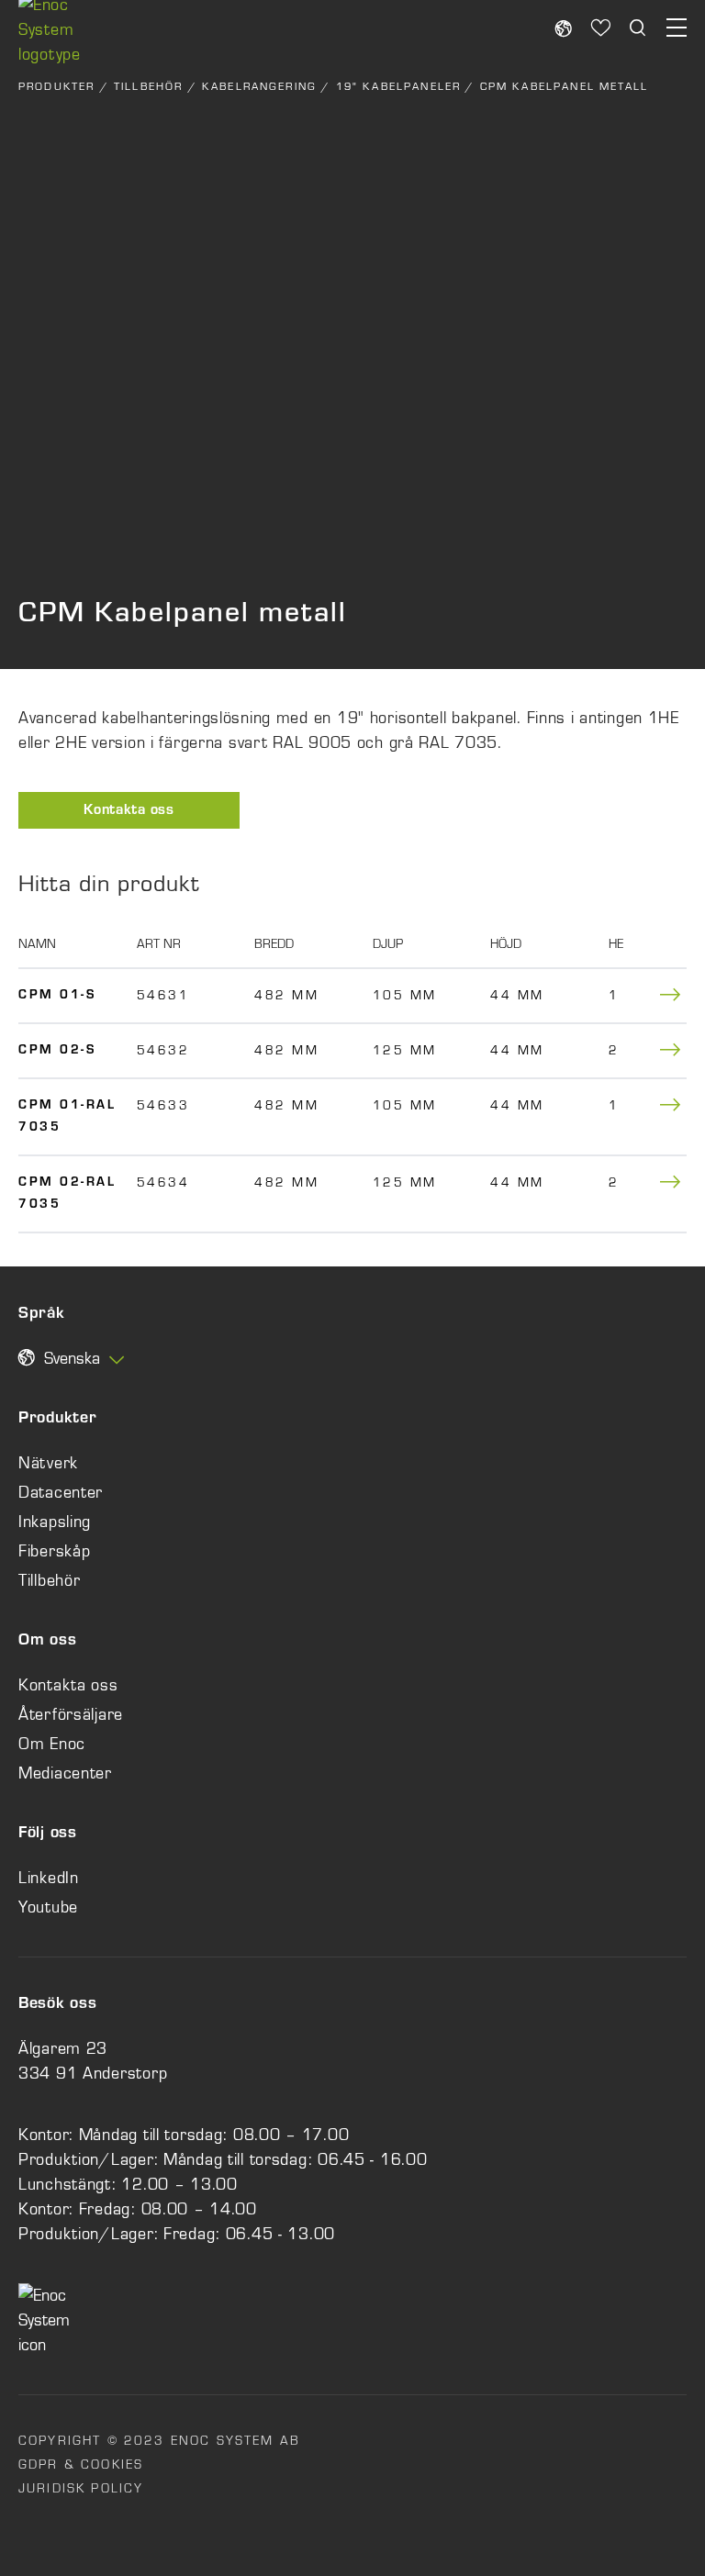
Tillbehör (148, 86)
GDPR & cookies (81, 2464)
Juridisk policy (81, 2488)
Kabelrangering (259, 86)
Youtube (48, 1907)
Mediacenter (65, 1773)
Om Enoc (52, 1744)
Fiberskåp (54, 1551)
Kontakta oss (129, 811)
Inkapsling (55, 1522)
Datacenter (61, 1492)
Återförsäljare (71, 1714)
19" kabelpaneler (399, 86)
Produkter (56, 86)
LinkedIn (49, 1878)
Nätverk (48, 1463)
